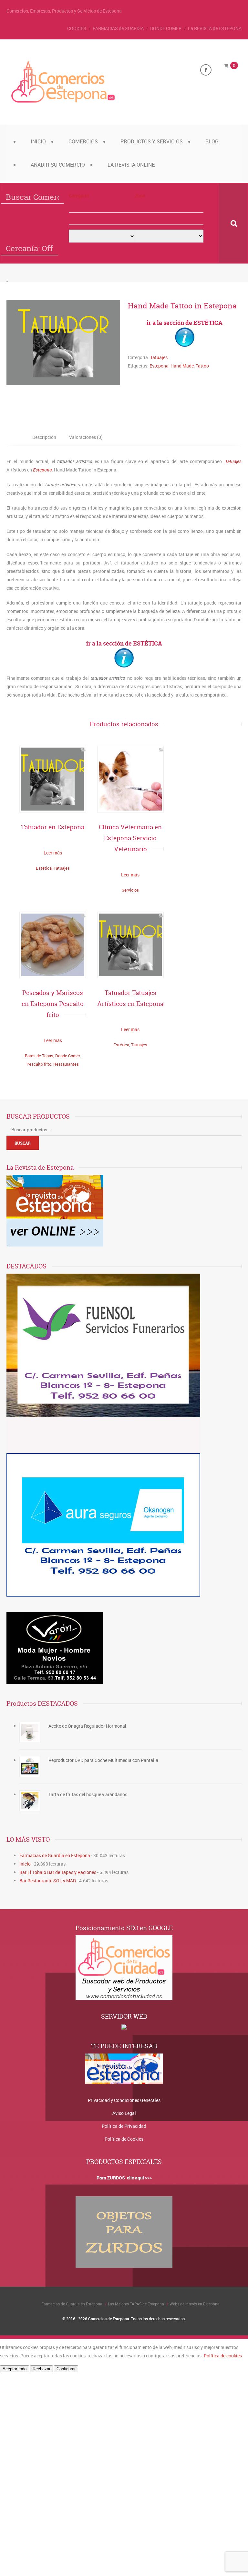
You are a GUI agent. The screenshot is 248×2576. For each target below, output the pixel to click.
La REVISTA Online (131, 165)
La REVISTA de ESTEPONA (215, 28)
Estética (44, 868)
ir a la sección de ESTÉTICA (185, 323)
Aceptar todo (15, 2369)
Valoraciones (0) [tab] (86, 437)
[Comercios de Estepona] (63, 103)
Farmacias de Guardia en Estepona (55, 1855)
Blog (212, 141)
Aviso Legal (124, 2113)
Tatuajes (159, 357)
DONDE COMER (166, 28)
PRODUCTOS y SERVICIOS (152, 141)
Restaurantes (66, 1064)
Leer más (53, 853)
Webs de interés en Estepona (195, 2304)
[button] (102, 207)
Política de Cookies (124, 2139)
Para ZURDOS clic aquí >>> (124, 2178)
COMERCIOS (83, 141)
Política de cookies (223, 2356)
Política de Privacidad (124, 2126)
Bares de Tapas (39, 1056)
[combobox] (102, 219)
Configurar (66, 2369)
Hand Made (182, 366)
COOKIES (77, 28)
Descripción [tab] (44, 437)
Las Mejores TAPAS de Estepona (136, 2304)
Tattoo (202, 366)
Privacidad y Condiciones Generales (124, 2100)
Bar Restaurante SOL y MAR (48, 1881)
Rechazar (41, 2369)
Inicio (38, 141)
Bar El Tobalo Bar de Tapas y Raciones (58, 1872)
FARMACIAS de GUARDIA (118, 28)
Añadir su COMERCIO (58, 165)
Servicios (130, 890)
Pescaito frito (39, 1064)
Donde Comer (67, 1056)
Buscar (23, 1143)
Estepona (159, 366)
